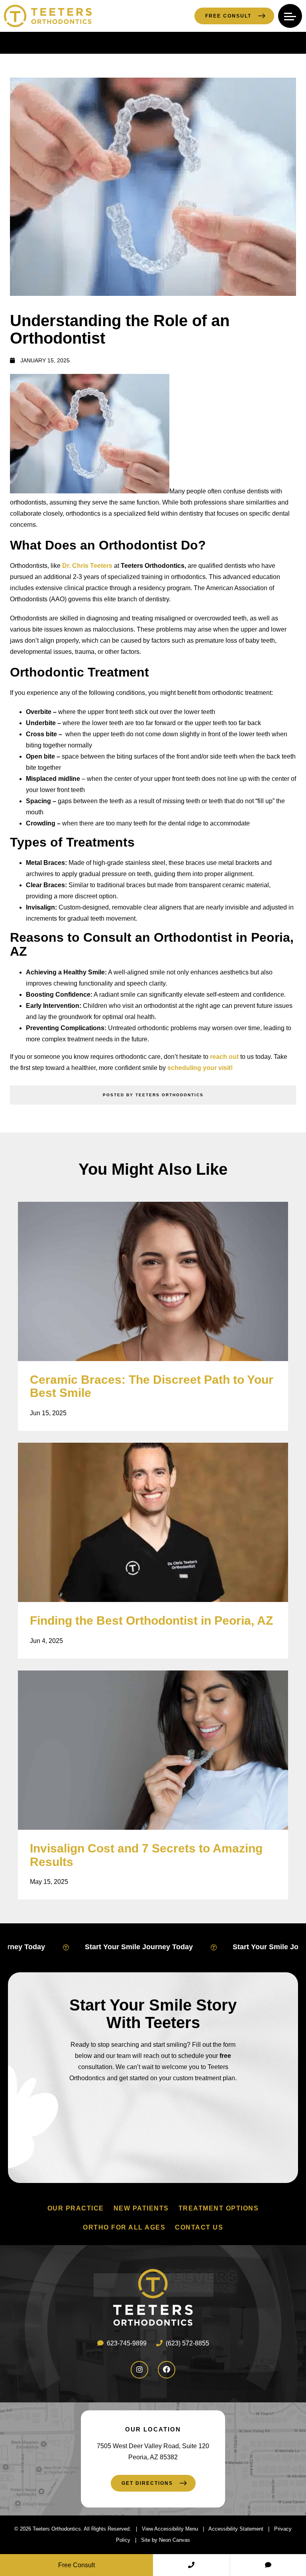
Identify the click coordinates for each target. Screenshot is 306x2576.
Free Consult (228, 16)
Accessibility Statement (236, 2529)
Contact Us (199, 2227)
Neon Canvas (175, 2540)
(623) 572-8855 (187, 2343)
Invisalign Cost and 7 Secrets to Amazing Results (146, 1855)
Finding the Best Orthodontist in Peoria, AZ (151, 1621)
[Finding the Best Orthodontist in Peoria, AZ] (153, 1522)
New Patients (141, 2208)
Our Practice (76, 2208)
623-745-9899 (126, 2343)
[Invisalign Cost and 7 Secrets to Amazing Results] (153, 1750)
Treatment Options (219, 2208)
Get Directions (147, 2484)
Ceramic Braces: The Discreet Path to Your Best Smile (152, 1386)
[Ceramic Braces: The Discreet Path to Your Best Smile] (153, 1281)
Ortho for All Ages (124, 2227)
